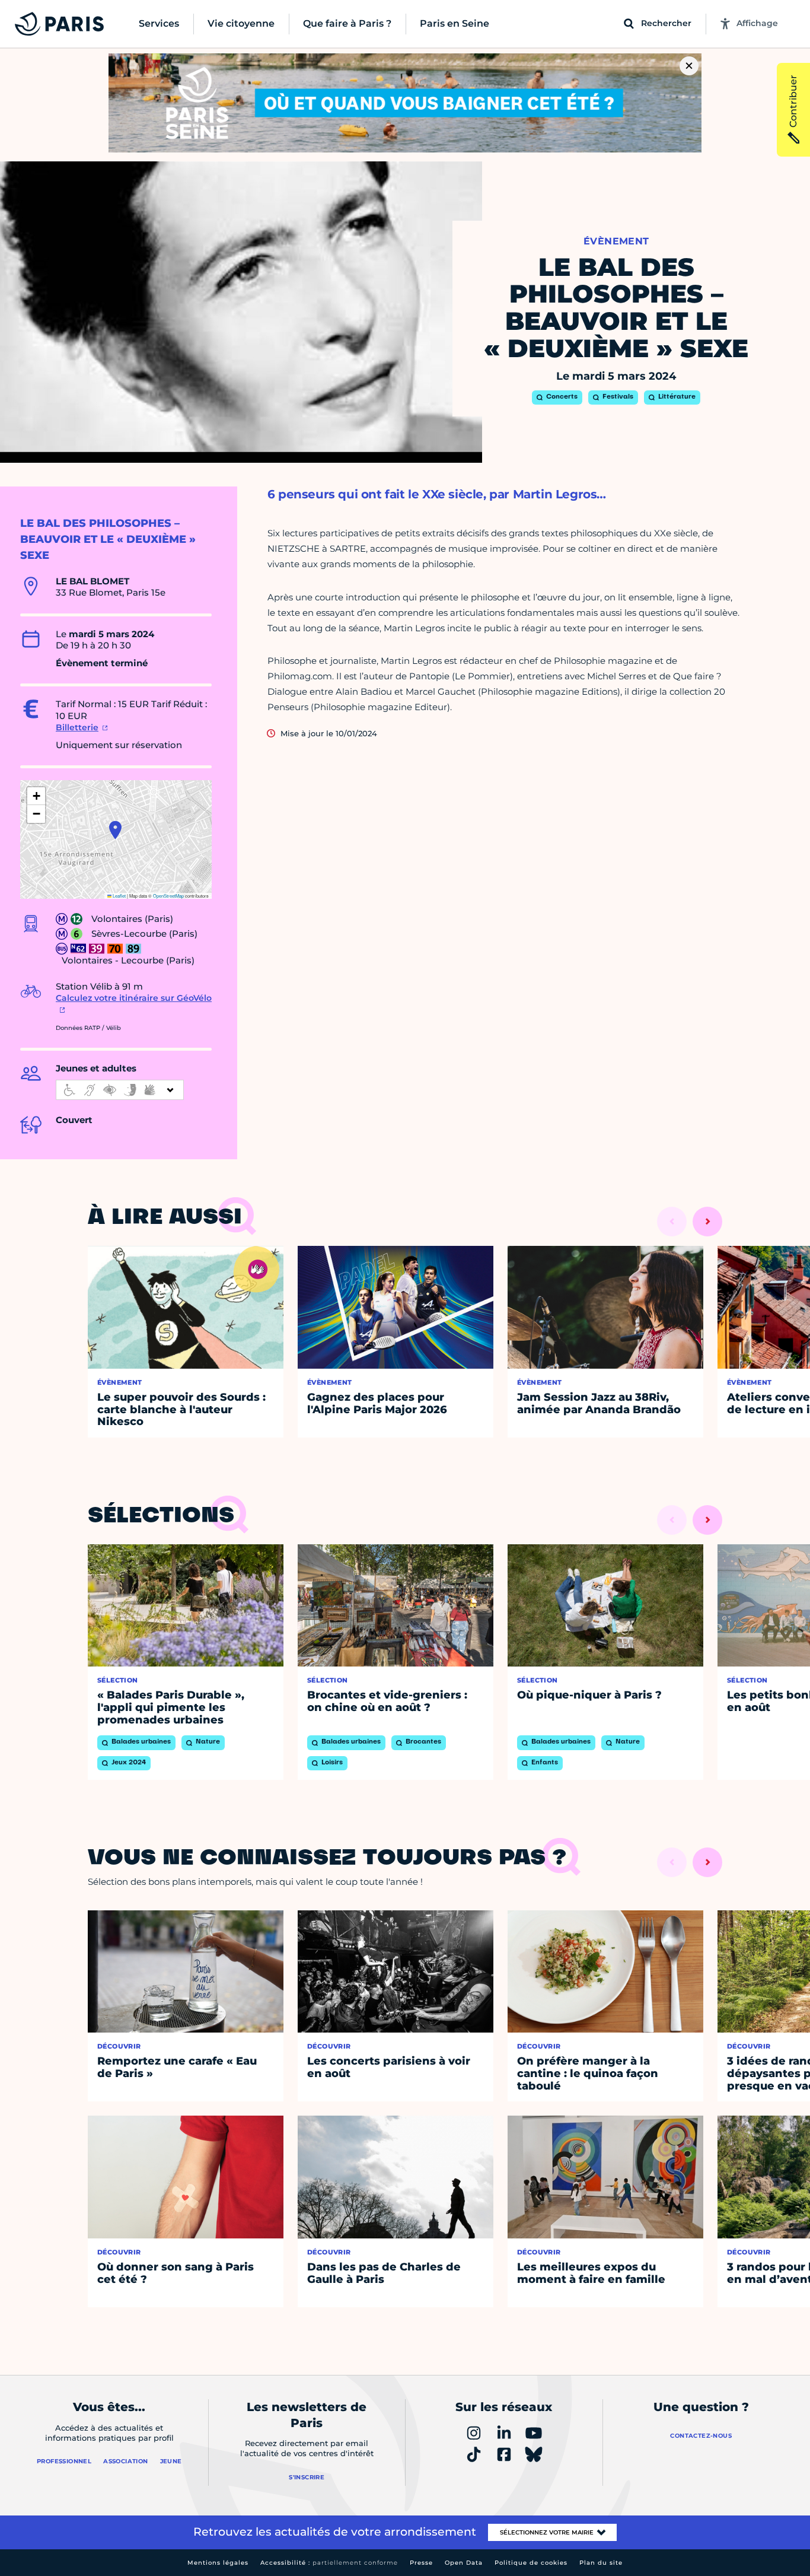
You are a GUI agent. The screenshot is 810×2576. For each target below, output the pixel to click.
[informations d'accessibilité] (120, 1090)
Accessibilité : (329, 2563)
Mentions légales (218, 2563)
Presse (421, 2563)
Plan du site (601, 2563)
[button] (115, 830)
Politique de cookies (531, 2563)
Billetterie (77, 727)
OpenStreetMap (168, 896)
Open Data (464, 2563)
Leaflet (119, 896)
